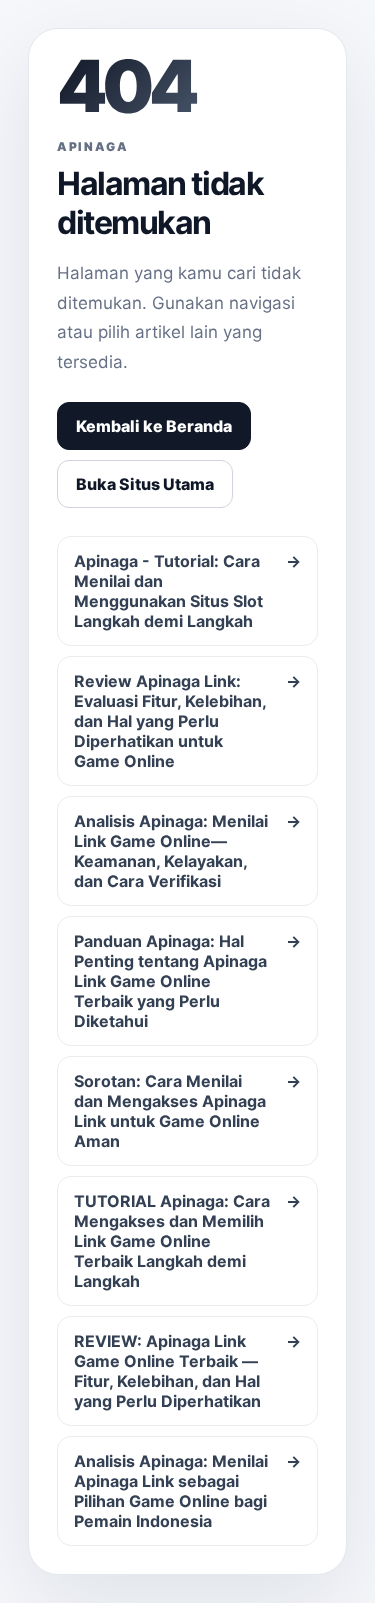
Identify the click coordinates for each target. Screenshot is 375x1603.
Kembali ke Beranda (154, 426)
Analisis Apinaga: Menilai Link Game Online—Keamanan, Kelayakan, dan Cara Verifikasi (187, 851)
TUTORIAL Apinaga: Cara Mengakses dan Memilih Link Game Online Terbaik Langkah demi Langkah (187, 1241)
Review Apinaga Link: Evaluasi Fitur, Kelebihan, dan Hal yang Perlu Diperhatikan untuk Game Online (187, 721)
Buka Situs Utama (145, 484)
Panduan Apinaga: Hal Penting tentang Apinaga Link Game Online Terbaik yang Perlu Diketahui (187, 981)
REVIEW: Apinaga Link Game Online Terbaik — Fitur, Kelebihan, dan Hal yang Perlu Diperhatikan (187, 1371)
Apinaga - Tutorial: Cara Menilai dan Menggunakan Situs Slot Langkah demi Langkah (187, 591)
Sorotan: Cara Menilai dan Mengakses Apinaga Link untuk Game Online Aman (187, 1111)
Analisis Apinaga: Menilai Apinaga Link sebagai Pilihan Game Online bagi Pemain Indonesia (187, 1491)
